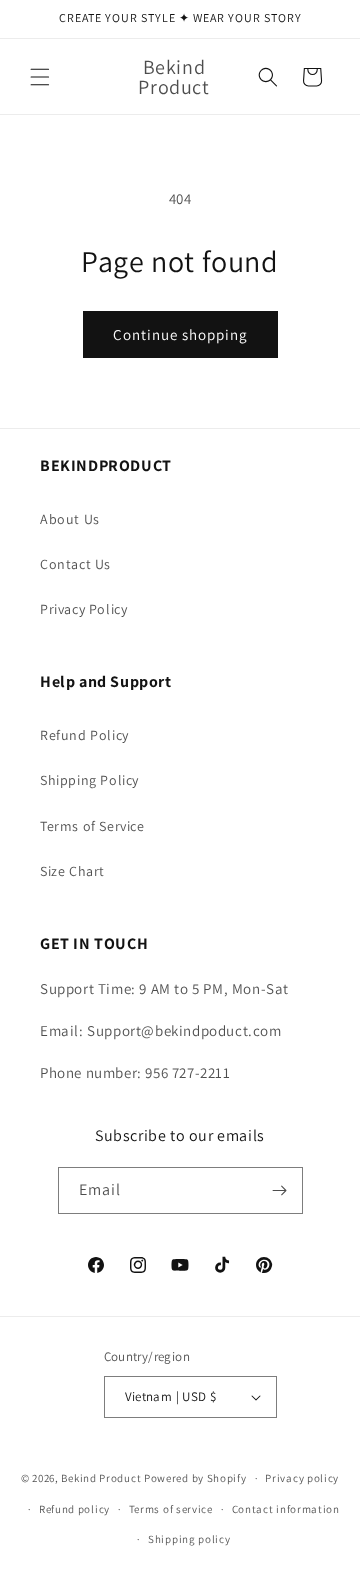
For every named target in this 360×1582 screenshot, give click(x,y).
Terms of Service (92, 826)
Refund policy (74, 1509)
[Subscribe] (280, 1190)
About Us (70, 519)
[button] (40, 77)
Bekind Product (101, 1478)
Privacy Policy (83, 609)
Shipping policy (189, 1539)
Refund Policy (84, 735)
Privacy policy (302, 1478)
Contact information (286, 1509)
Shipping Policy (89, 780)
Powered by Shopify (195, 1478)
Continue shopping (180, 334)
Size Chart (72, 871)
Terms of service (171, 1509)
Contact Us (75, 564)
